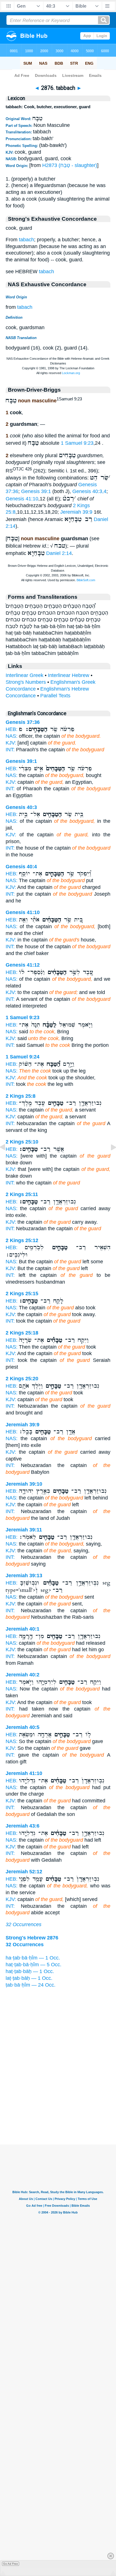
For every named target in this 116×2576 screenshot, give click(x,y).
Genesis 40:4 (21, 867)
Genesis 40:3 (21, 807)
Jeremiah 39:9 (76, 512)
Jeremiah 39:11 (24, 1530)
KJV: (11, 743)
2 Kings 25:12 (22, 1240)
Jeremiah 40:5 (23, 1727)
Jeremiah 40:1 (23, 1629)
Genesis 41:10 (22, 499)
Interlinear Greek (24, 675)
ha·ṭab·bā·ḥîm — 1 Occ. (33, 1958)
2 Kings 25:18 (22, 1333)
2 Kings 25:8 (21, 1096)
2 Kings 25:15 (22, 1294)
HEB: (12, 729)
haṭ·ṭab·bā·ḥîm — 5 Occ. (34, 1965)
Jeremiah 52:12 (24, 1872)
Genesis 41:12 (23, 965)
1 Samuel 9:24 (23, 1057)
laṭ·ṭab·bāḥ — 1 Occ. (29, 1978)
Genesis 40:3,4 (89, 491)
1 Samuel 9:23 (77, 443)
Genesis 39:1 (36, 491)
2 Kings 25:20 (22, 1379)
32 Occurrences (24, 1924)
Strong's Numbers (26, 682)
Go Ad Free (11, 2564)
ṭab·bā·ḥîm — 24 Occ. (31, 1985)
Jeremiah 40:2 (23, 1675)
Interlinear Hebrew (69, 675)
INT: (10, 750)
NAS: (12, 736)
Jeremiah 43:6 (23, 1826)
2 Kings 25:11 (22, 1194)
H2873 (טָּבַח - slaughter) (70, 165)
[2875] (7, 1160)
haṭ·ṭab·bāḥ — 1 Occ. (30, 1971)
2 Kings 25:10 (22, 1142)
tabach (26, 240)
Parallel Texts (55, 696)
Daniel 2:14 (59, 553)
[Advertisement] (58, 2110)
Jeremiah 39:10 (24, 1484)
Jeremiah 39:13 (24, 1575)
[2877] (109, 1160)
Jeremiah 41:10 (24, 1773)
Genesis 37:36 (23, 722)
